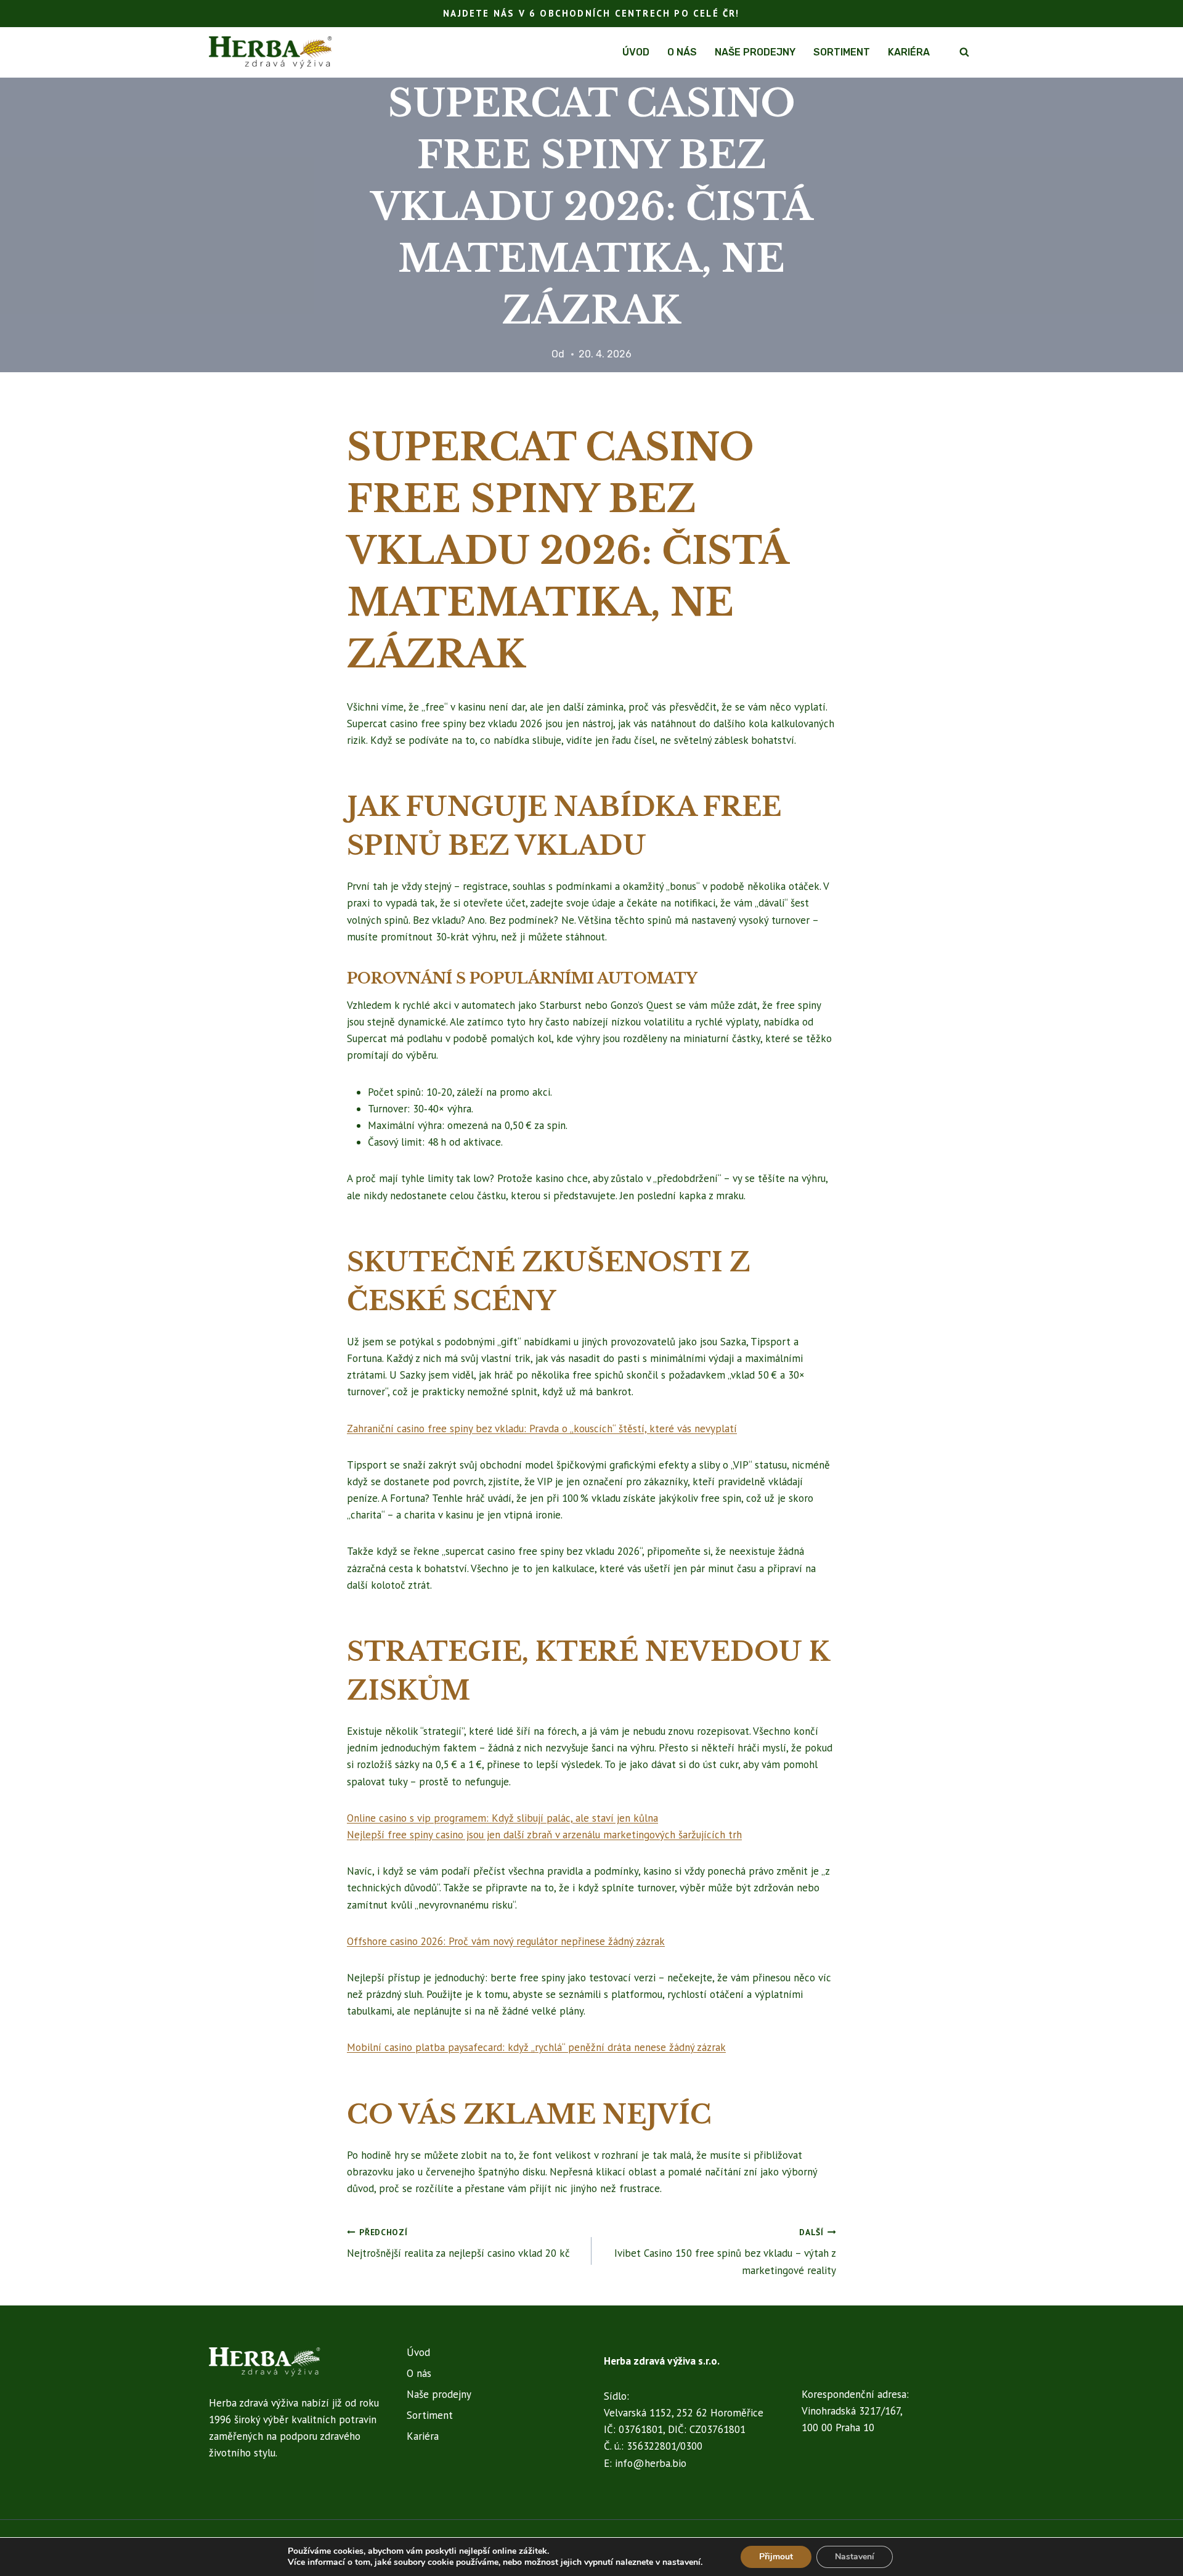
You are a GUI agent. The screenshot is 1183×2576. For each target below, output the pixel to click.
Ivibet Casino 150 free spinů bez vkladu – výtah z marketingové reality (725, 2252)
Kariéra (909, 52)
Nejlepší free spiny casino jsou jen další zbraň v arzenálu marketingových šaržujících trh (544, 1835)
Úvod (636, 52)
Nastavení (855, 2557)
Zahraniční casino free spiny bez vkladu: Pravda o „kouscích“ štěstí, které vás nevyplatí (542, 1429)
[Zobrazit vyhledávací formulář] (964, 52)
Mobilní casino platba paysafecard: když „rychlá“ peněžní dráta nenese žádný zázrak (536, 2047)
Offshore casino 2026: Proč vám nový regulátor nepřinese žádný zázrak (506, 1941)
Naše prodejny (755, 52)
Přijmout (776, 2557)
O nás (682, 52)
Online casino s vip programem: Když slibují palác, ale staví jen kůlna (502, 1818)
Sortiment (842, 52)
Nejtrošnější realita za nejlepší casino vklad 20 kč (458, 2244)
